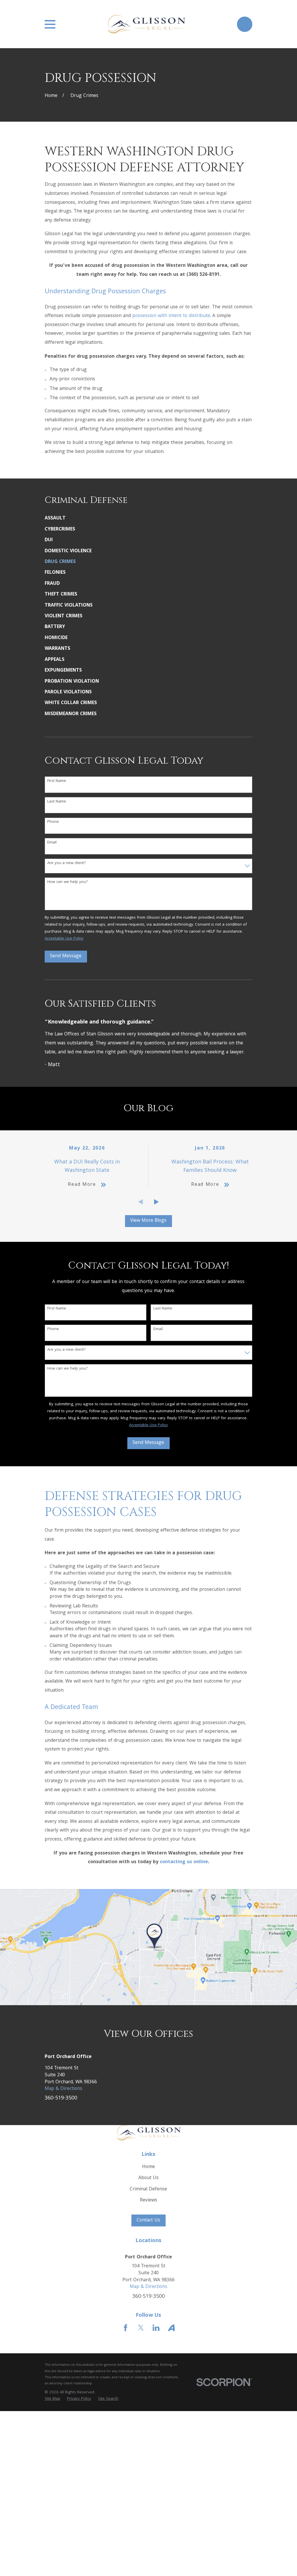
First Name (57, 781)
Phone (53, 822)
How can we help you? (68, 882)
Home (148, 2167)
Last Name (57, 802)
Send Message (66, 956)
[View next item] (156, 1202)
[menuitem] (149, 519)
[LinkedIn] (156, 2328)
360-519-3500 (61, 2099)
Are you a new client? (67, 863)
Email (52, 843)
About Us (148, 2178)
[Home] (146, 24)
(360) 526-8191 (203, 275)
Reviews (148, 2200)
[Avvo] (171, 2328)
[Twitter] (141, 2328)
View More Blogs (148, 1221)
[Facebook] (126, 2328)
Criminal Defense (148, 2189)
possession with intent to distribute (171, 316)
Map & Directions (64, 2089)
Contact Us (148, 2220)
